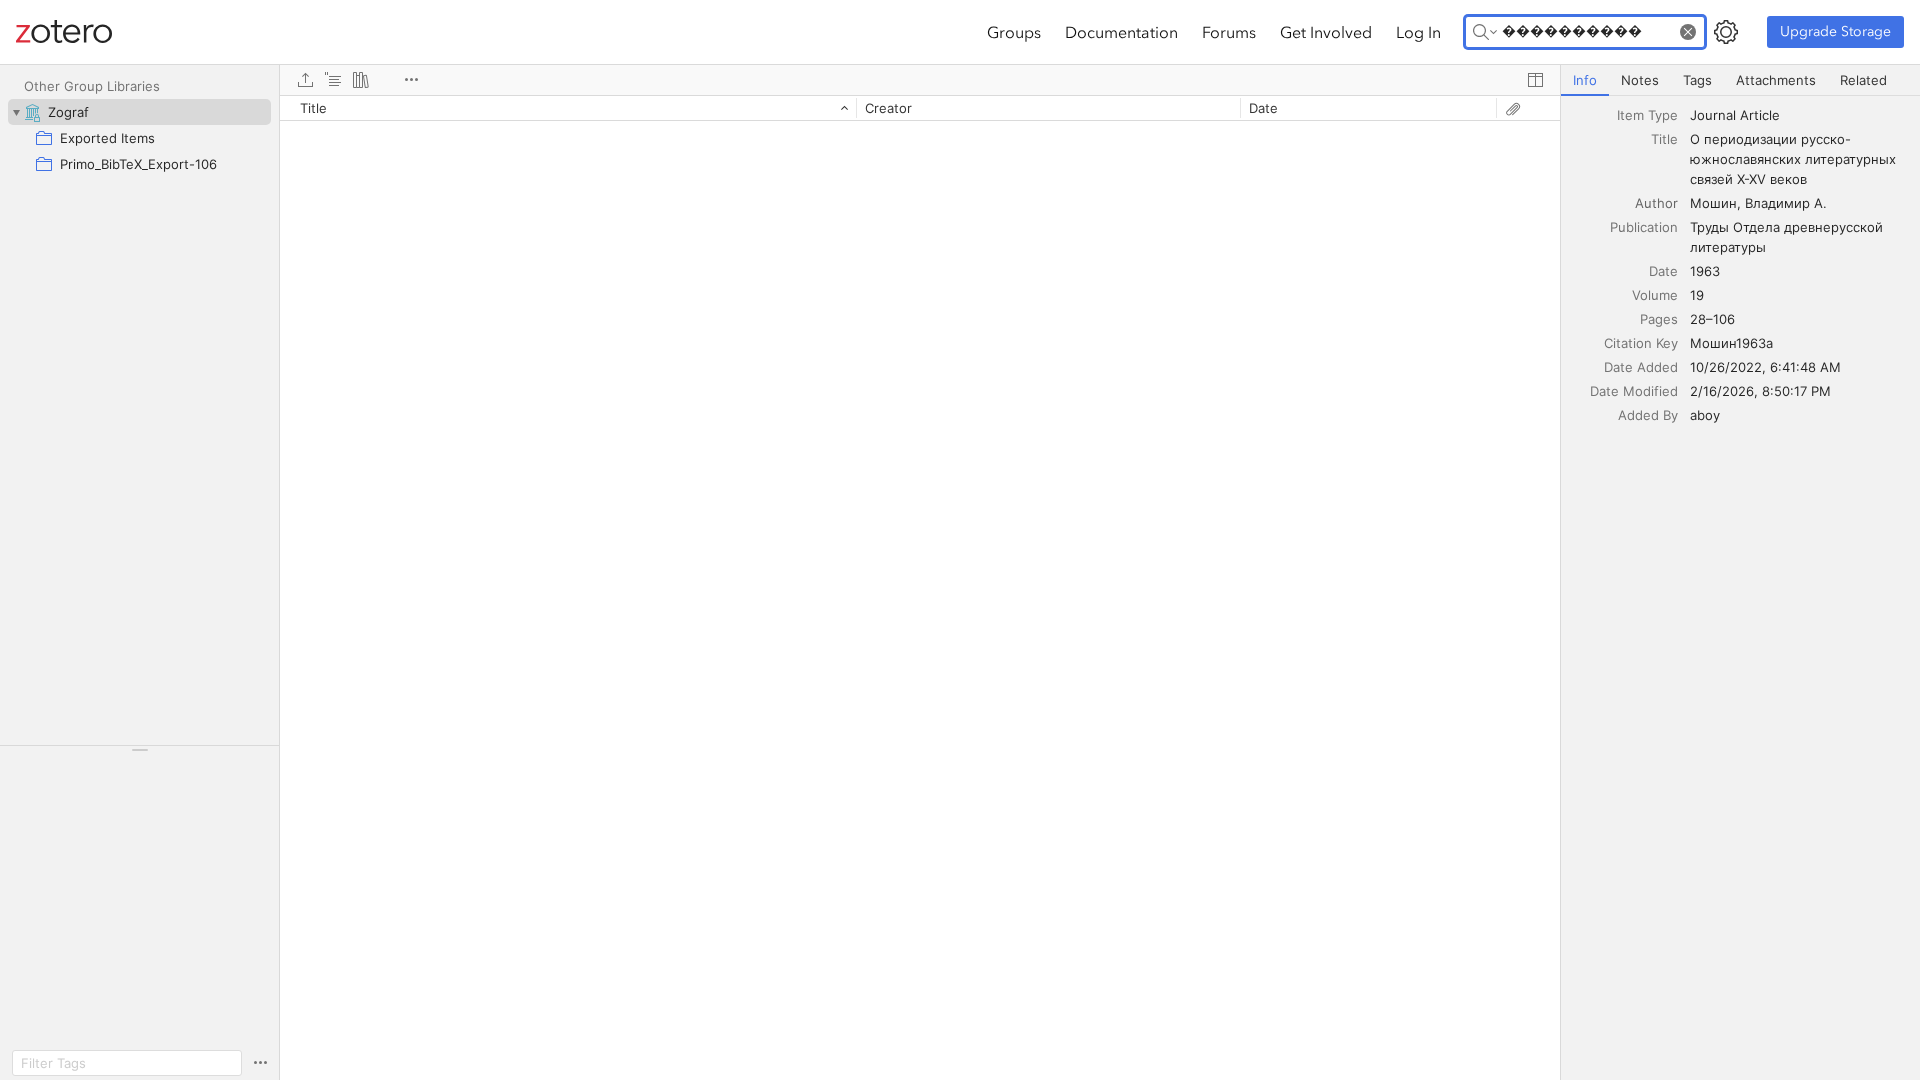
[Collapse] (16, 112)
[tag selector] (139, 756)
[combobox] (1799, 115)
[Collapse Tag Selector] (139, 750)
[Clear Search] (1688, 32)
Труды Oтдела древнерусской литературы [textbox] (1788, 237)
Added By (1648, 415)
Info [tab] (1585, 80)
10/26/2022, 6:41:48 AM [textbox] (1765, 367)
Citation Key (1641, 343)
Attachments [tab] (1776, 80)
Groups (1014, 32)
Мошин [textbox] (1713, 203)
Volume (1655, 295)
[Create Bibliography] (361, 80)
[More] (411, 80)
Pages (1659, 319)
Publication (1644, 227)
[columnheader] (568, 108)
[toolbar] (920, 80)
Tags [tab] (1697, 80)
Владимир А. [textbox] (1786, 203)
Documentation (1121, 32)
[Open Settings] (1726, 32)
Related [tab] (1863, 80)
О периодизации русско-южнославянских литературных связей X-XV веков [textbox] (1795, 159)
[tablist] (1740, 80)
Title (1664, 139)
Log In (1418, 32)
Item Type (1647, 115)
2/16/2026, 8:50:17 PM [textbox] (1760, 391)
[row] (920, 108)
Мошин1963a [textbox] (1731, 343)
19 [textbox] (1697, 295)
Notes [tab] (1640, 80)
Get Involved (1326, 32)
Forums (1229, 32)
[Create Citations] (333, 80)
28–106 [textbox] (1712, 319)
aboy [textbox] (1705, 415)
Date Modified (1634, 391)
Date (1663, 271)
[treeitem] (139, 112)
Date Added (1641, 367)
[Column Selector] (1535, 80)
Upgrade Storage (1835, 31)
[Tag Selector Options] (260, 1063)
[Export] (305, 80)
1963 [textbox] (1705, 271)
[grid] (920, 587)
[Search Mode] (1485, 32)
